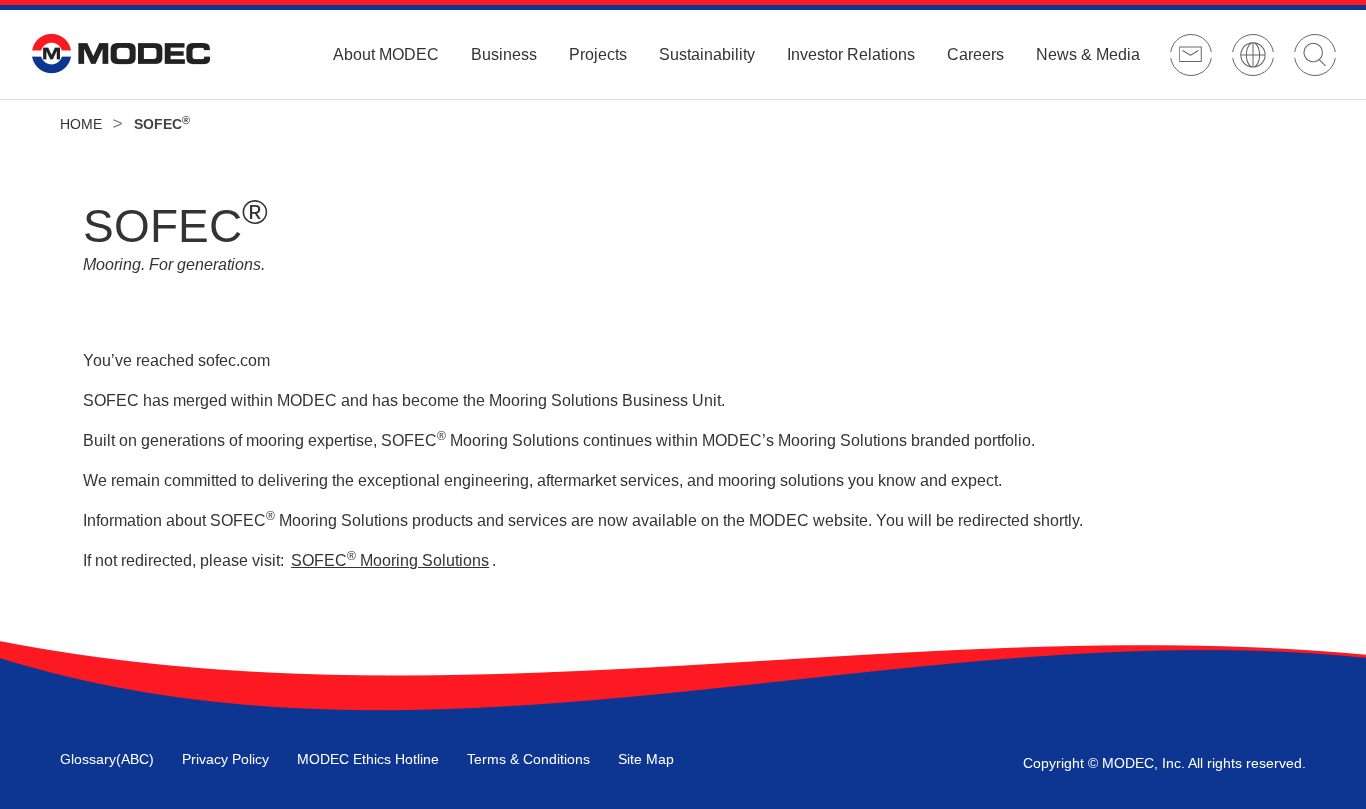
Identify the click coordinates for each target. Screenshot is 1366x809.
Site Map (646, 759)
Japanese (1253, 55)
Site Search (1315, 55)
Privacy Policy (225, 759)
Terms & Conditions (528, 759)
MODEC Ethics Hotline (368, 759)
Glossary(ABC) (107, 759)
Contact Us (1191, 55)
